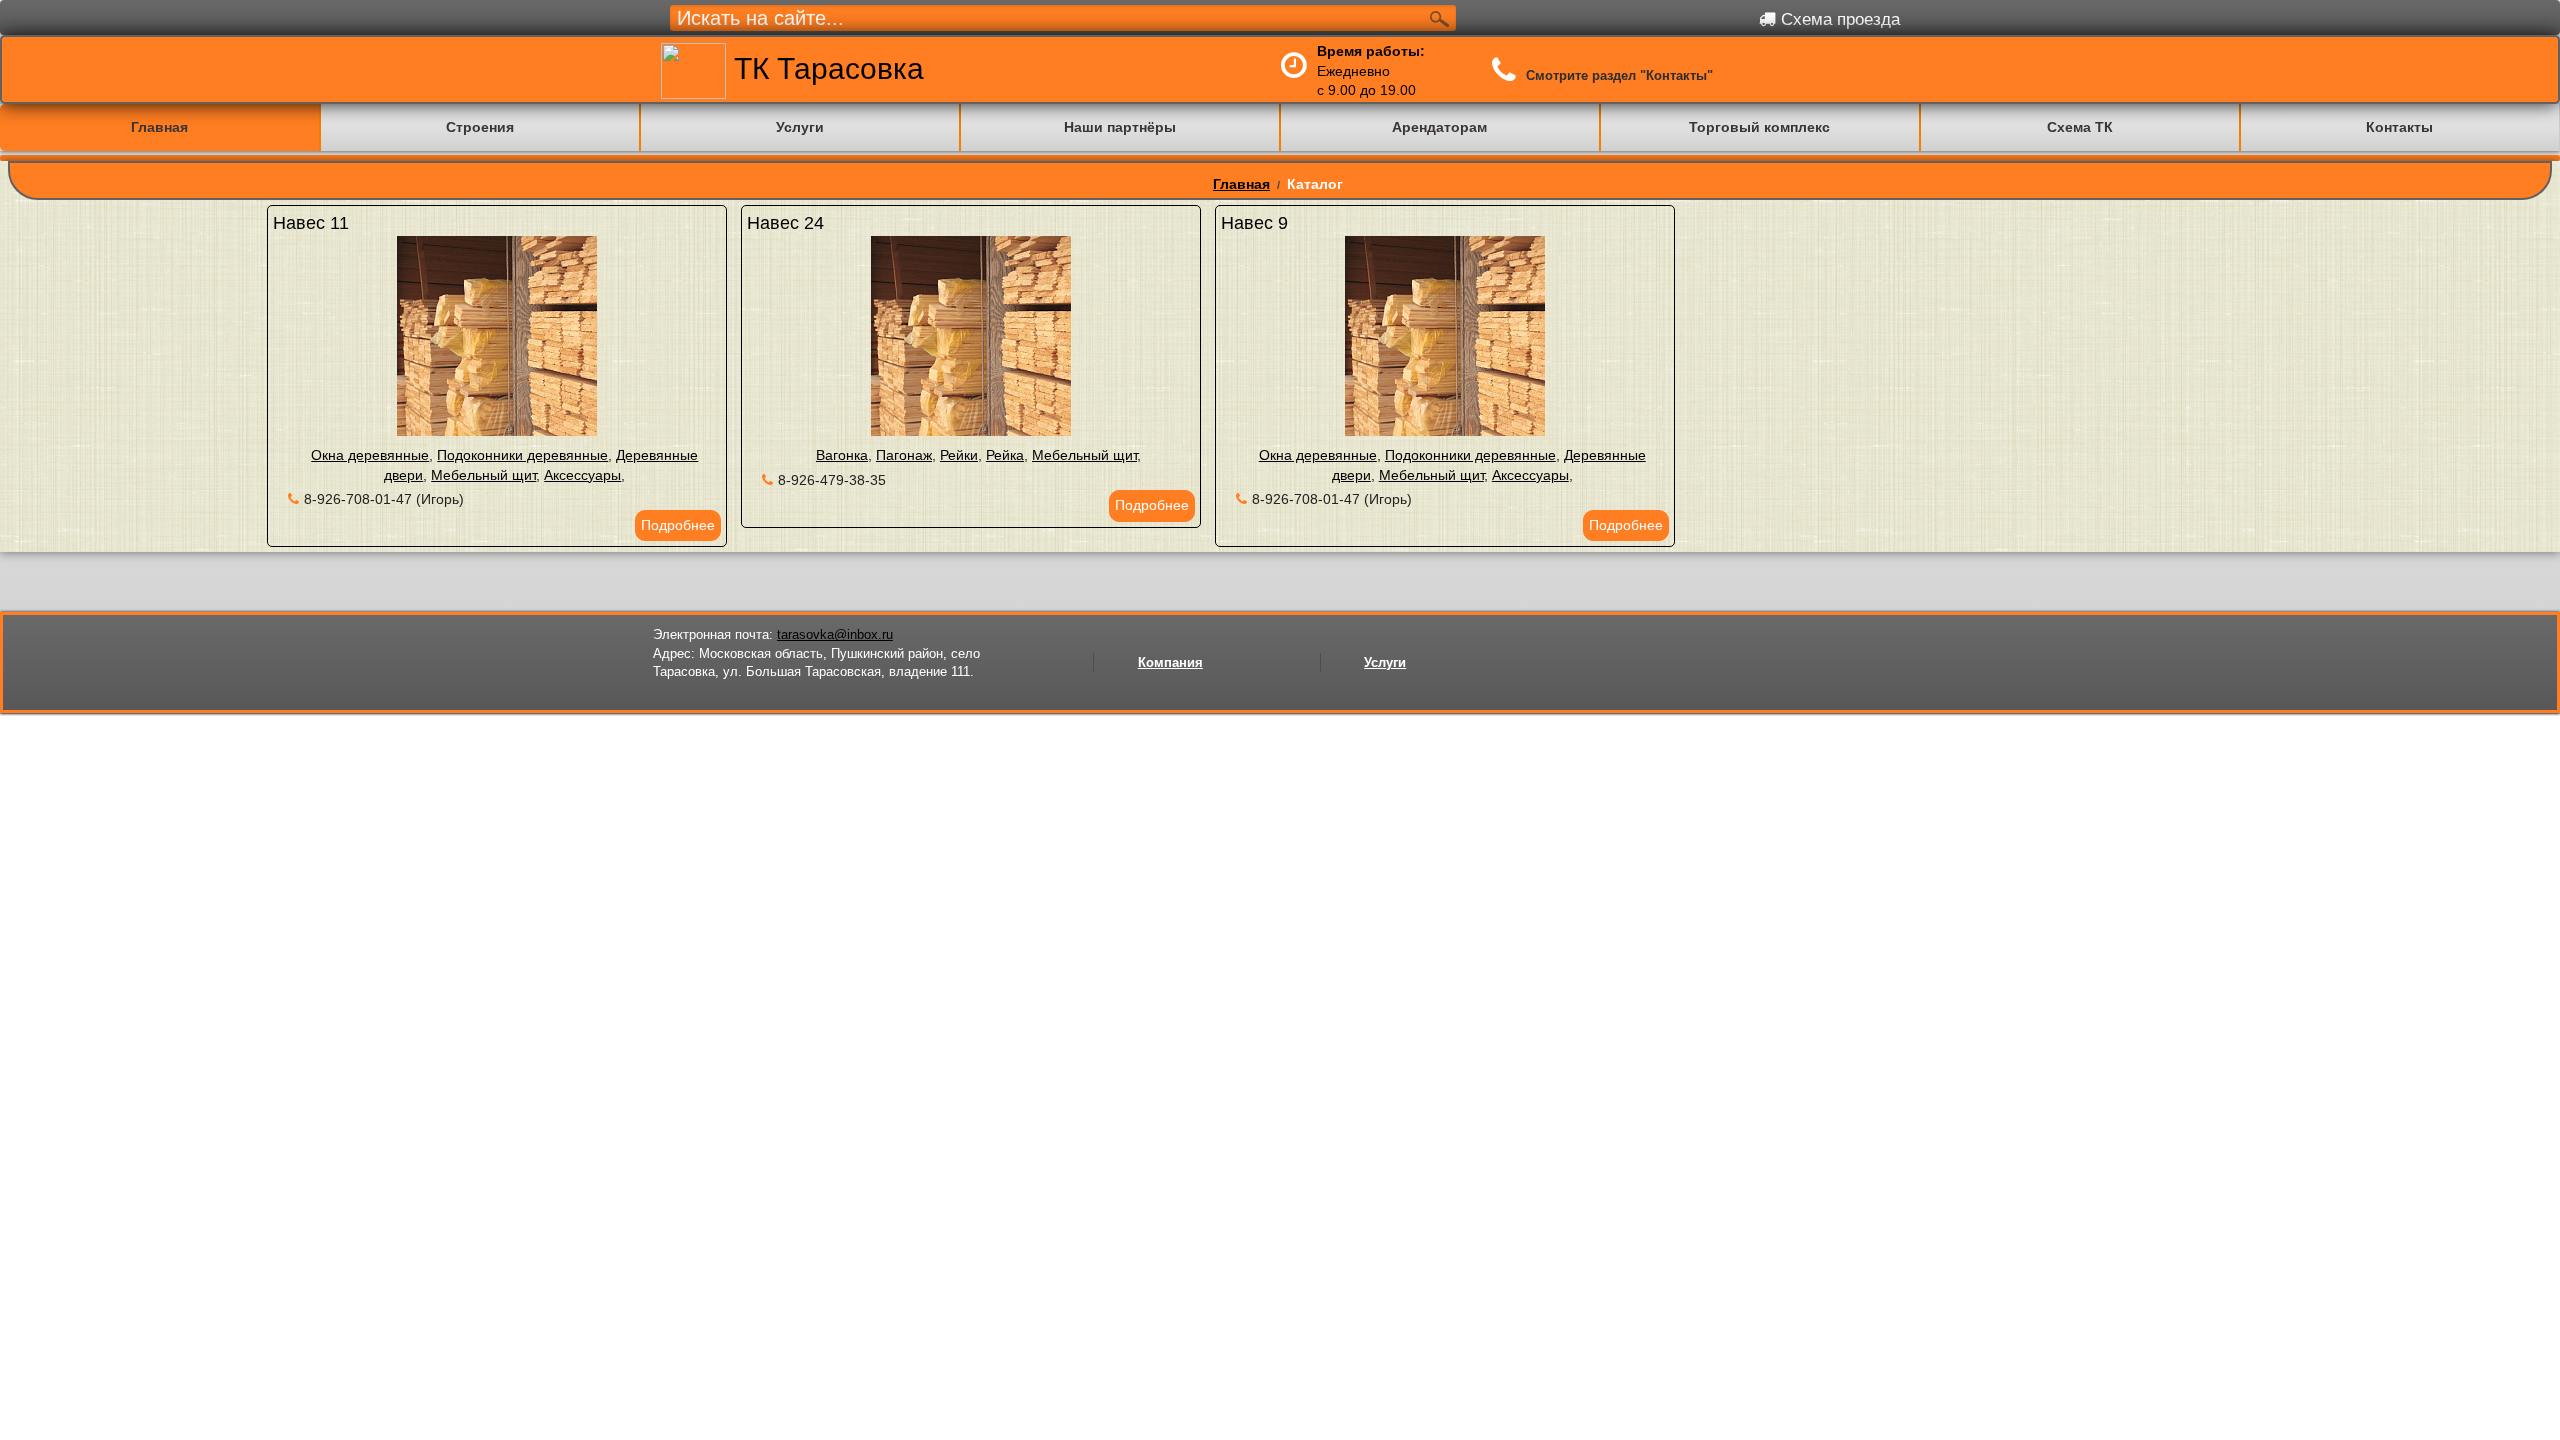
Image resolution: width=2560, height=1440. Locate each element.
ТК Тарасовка (825, 68)
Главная (1241, 184)
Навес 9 (1254, 223)
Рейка (1005, 455)
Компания (1170, 662)
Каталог (1315, 184)
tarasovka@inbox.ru (835, 634)
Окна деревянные (370, 455)
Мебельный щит (483, 475)
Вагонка (842, 455)
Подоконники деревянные (522, 455)
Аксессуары (582, 475)
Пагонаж (904, 455)
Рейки (959, 455)
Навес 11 (311, 223)
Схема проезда (1838, 19)
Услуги (1385, 662)
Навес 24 (785, 223)
